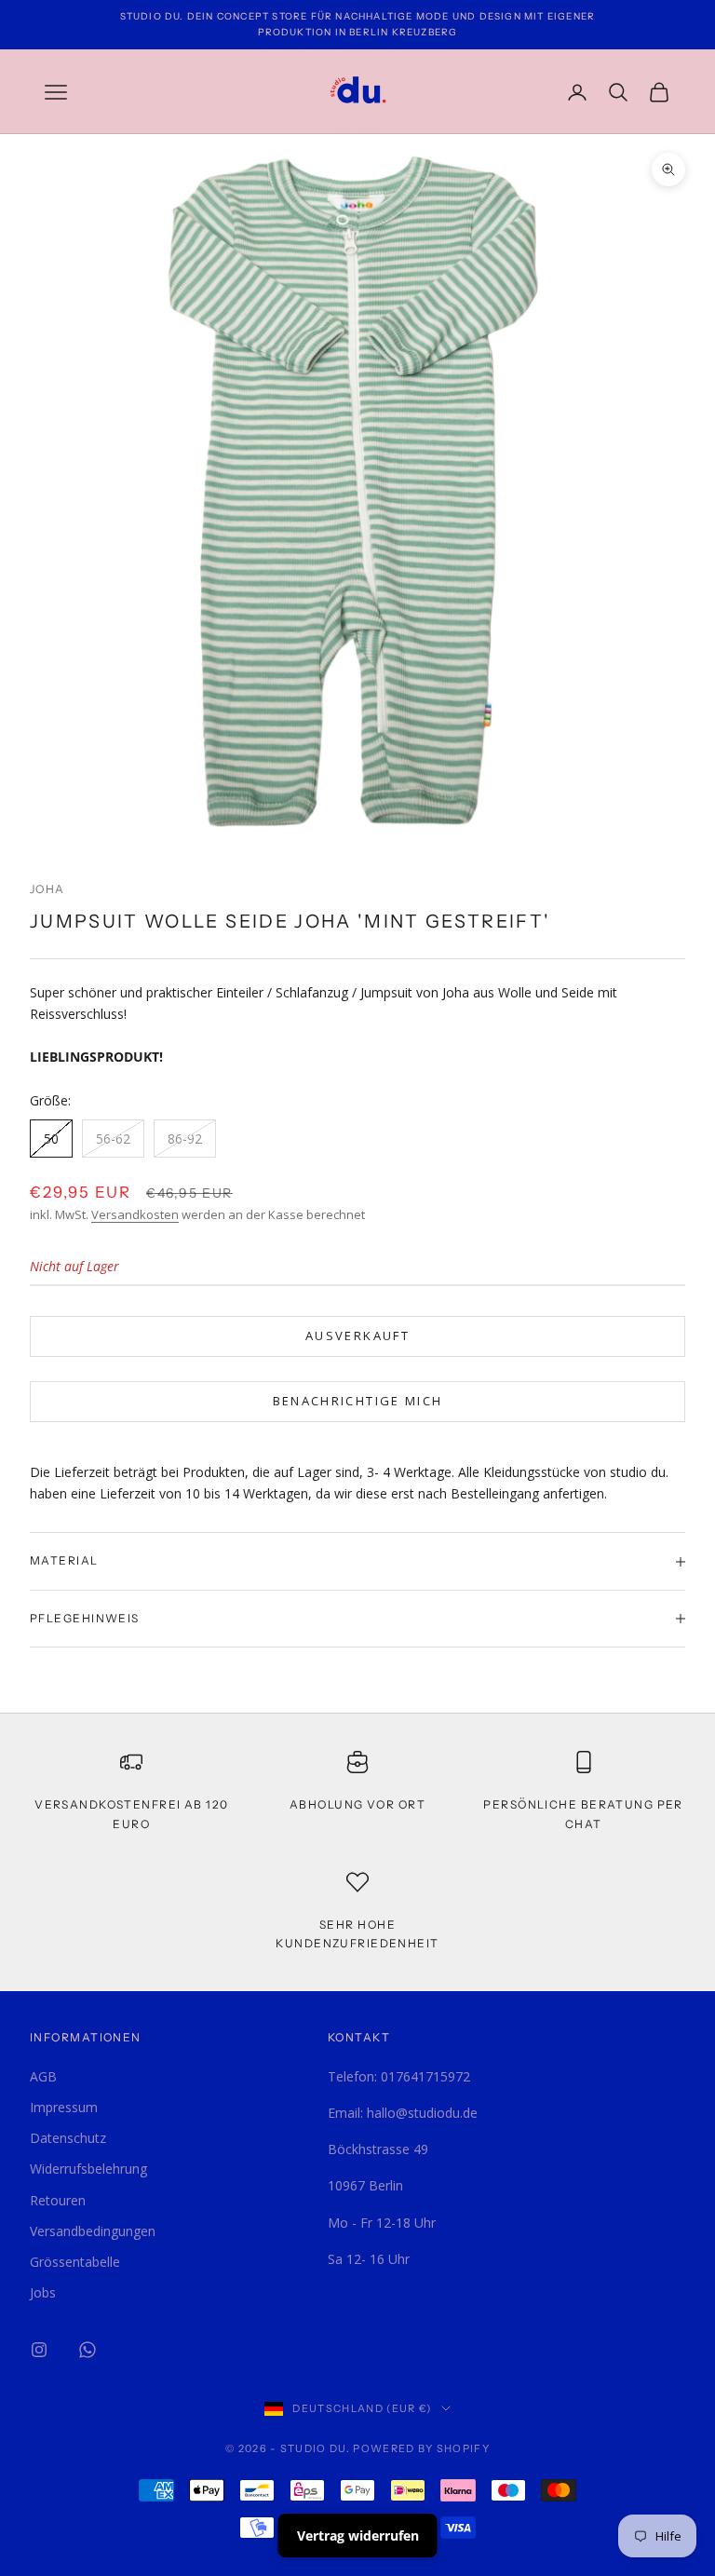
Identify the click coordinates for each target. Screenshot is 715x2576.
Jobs (43, 2292)
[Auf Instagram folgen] (39, 2350)
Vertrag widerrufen (358, 2535)
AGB (43, 2076)
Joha (47, 889)
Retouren (58, 2200)
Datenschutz (68, 2138)
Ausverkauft (357, 1335)
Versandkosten (135, 1214)
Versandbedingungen (93, 2231)
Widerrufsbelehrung (88, 2169)
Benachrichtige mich (357, 1401)
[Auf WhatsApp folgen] (88, 2350)
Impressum (64, 2107)
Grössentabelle (75, 2262)
